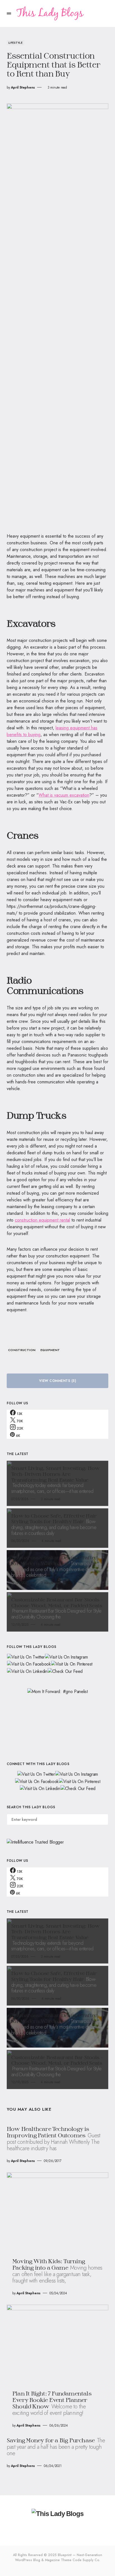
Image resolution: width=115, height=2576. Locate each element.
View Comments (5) (57, 1381)
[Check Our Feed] (65, 1671)
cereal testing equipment (49, 583)
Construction (22, 1350)
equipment (50, 1350)
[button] (9, 13)
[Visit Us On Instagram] (66, 1657)
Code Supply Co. (86, 2560)
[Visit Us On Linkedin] (27, 1671)
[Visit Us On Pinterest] (72, 1664)
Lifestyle (15, 43)
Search (104, 1819)
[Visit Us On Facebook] (29, 1664)
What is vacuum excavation (64, 795)
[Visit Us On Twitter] (26, 1657)
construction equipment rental (42, 1220)
